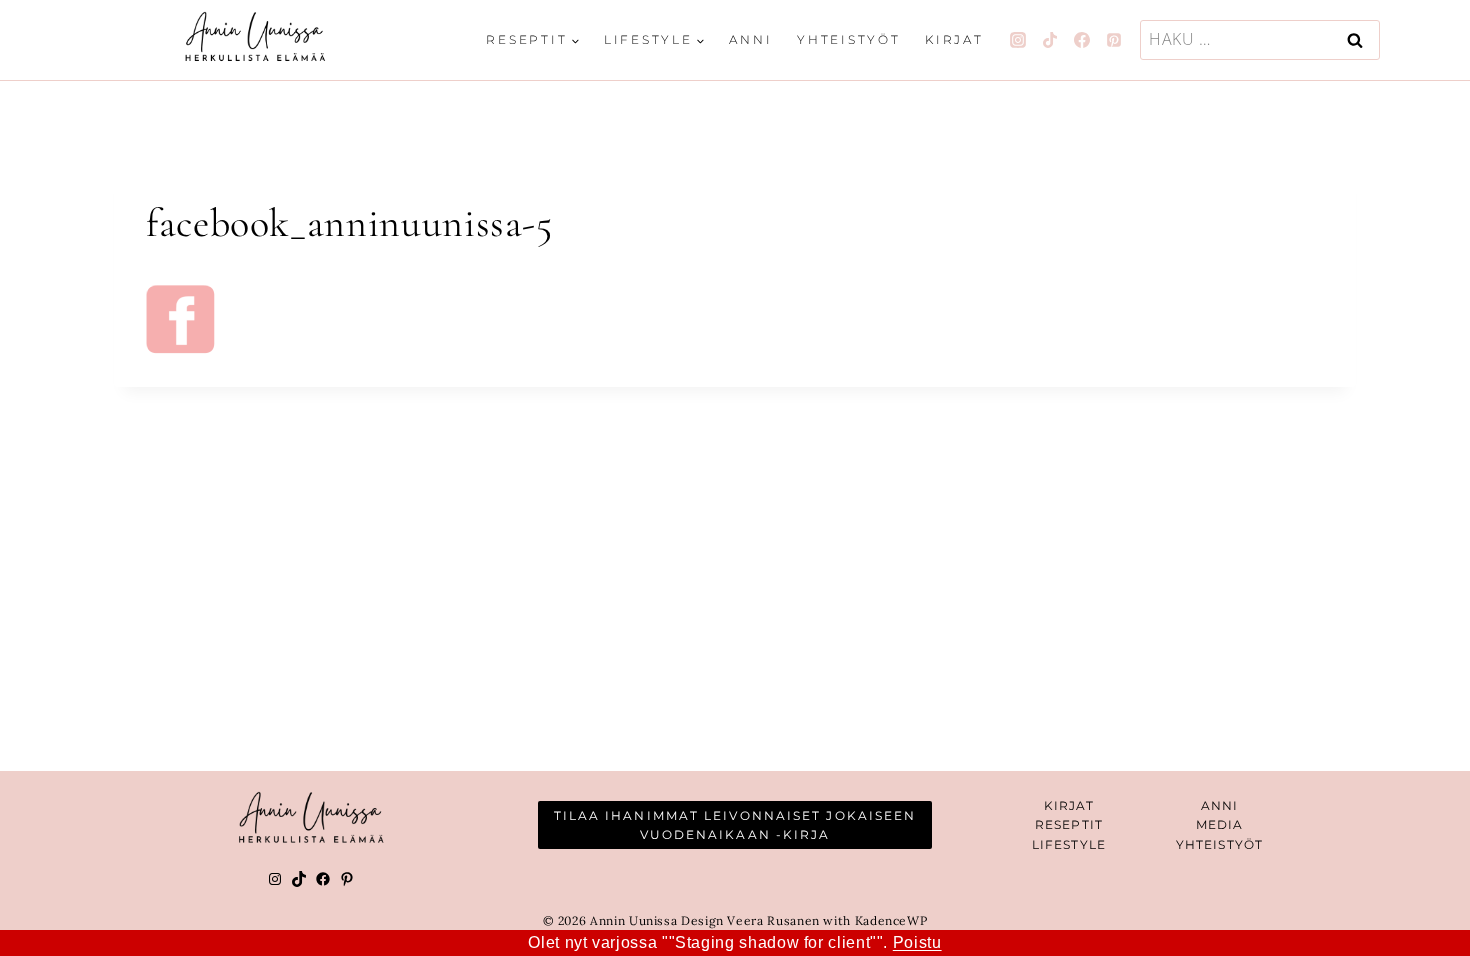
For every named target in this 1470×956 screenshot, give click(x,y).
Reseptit (1069, 824)
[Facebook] (1082, 40)
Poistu (917, 942)
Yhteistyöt (849, 39)
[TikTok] (1050, 40)
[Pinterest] (1114, 40)
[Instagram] (1018, 40)
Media (1220, 824)
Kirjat (954, 39)
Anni (750, 39)
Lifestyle (1069, 844)
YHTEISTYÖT (1219, 844)
